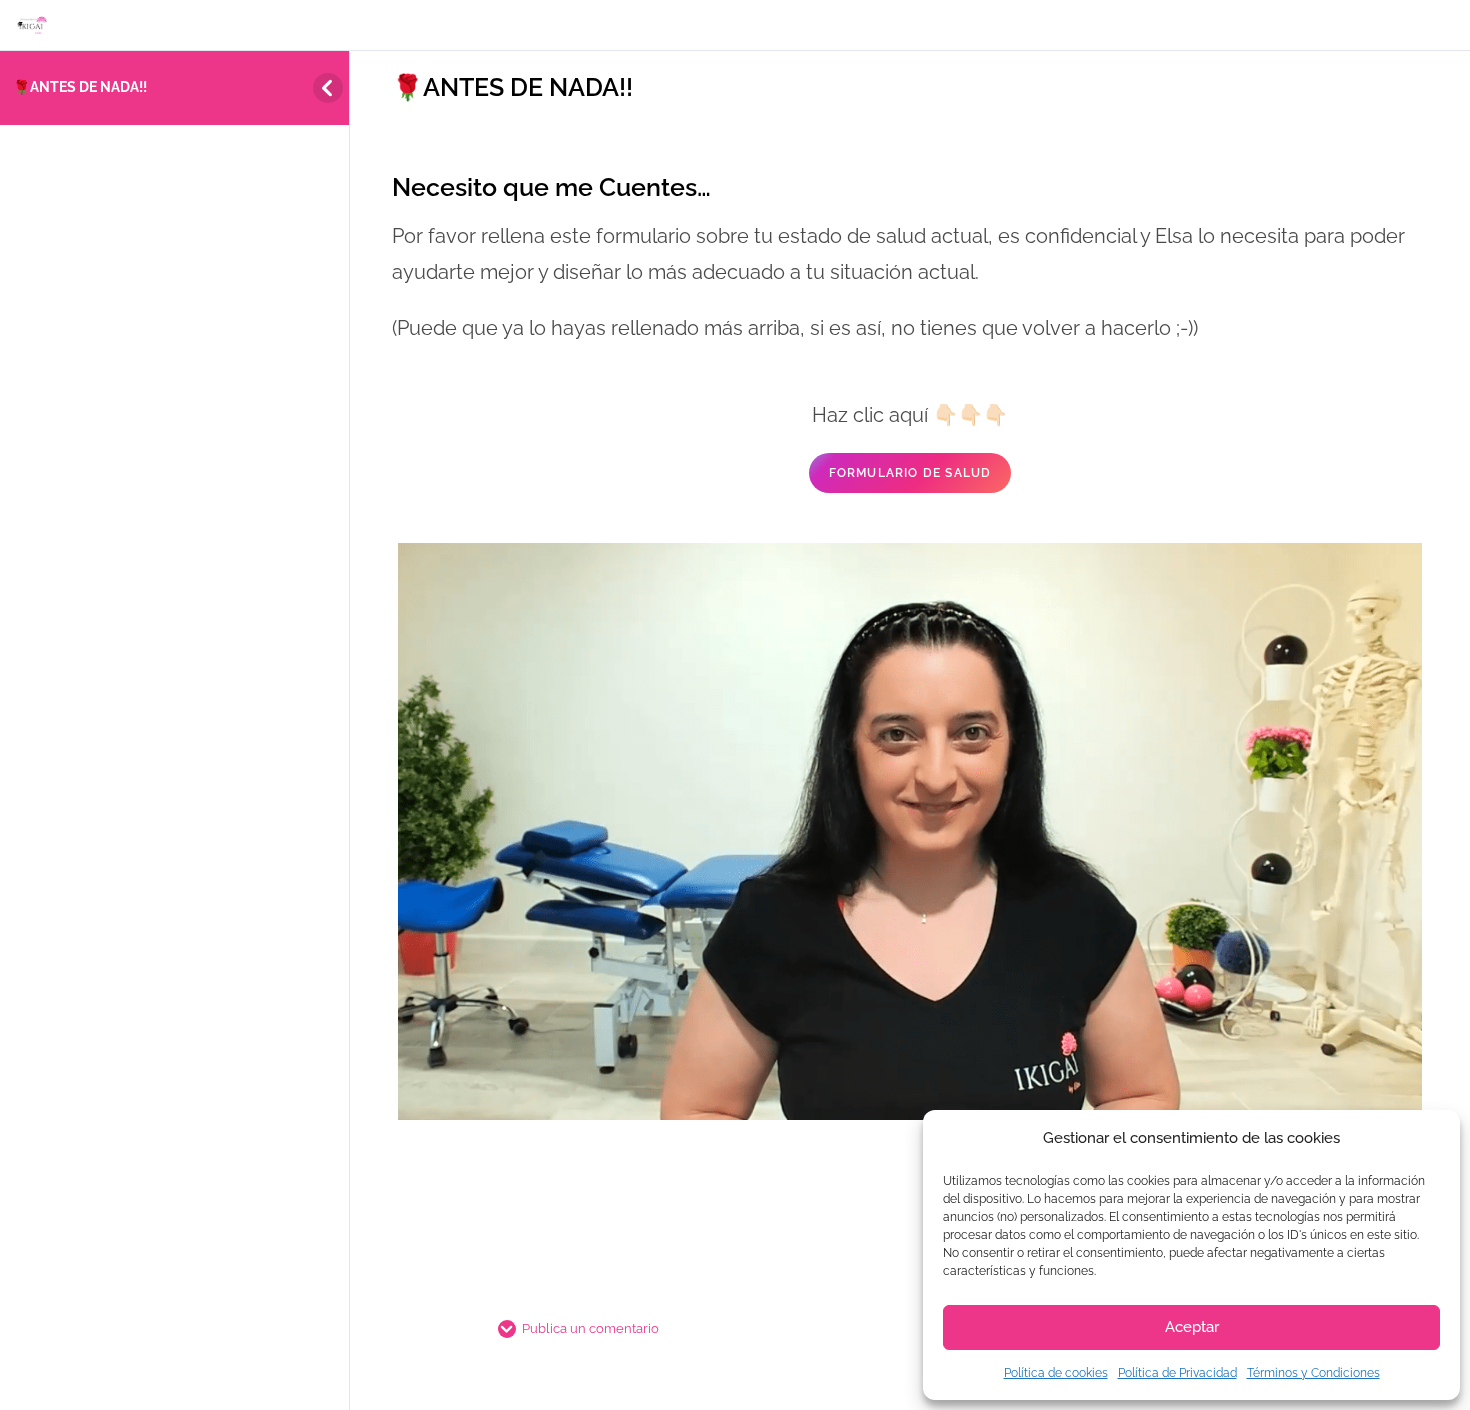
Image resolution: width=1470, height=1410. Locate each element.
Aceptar (1192, 1327)
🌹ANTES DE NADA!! (80, 87)
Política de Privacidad (1177, 1373)
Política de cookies (1056, 1373)
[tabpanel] (910, 679)
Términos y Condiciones (1313, 1373)
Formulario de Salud (910, 473)
